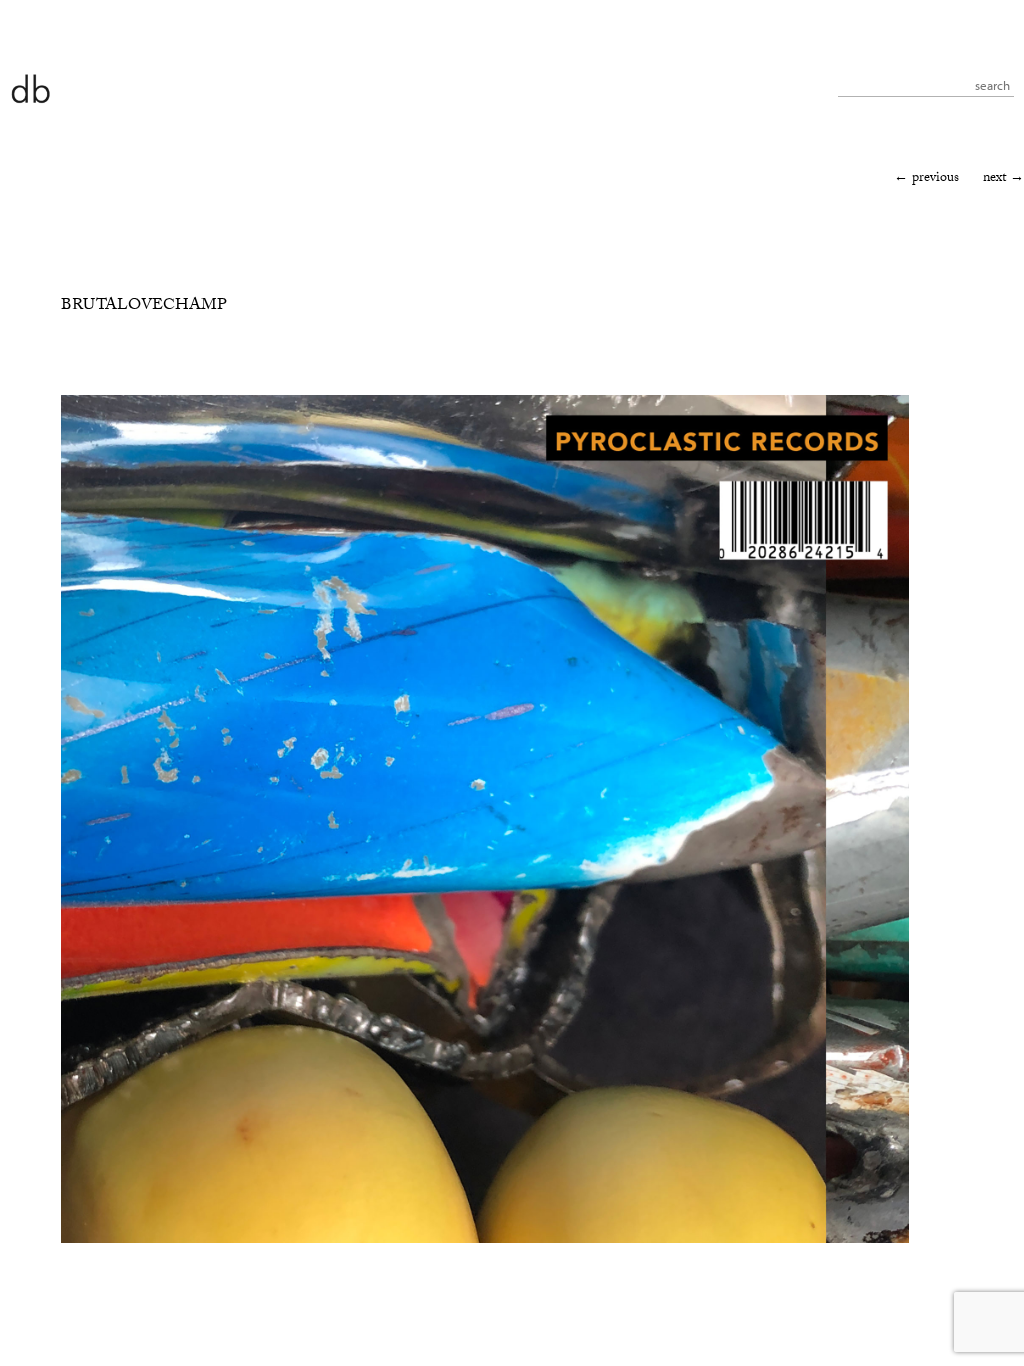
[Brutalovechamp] (485, 1240)
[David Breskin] (30, 87)
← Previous (926, 179)
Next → (1003, 179)
